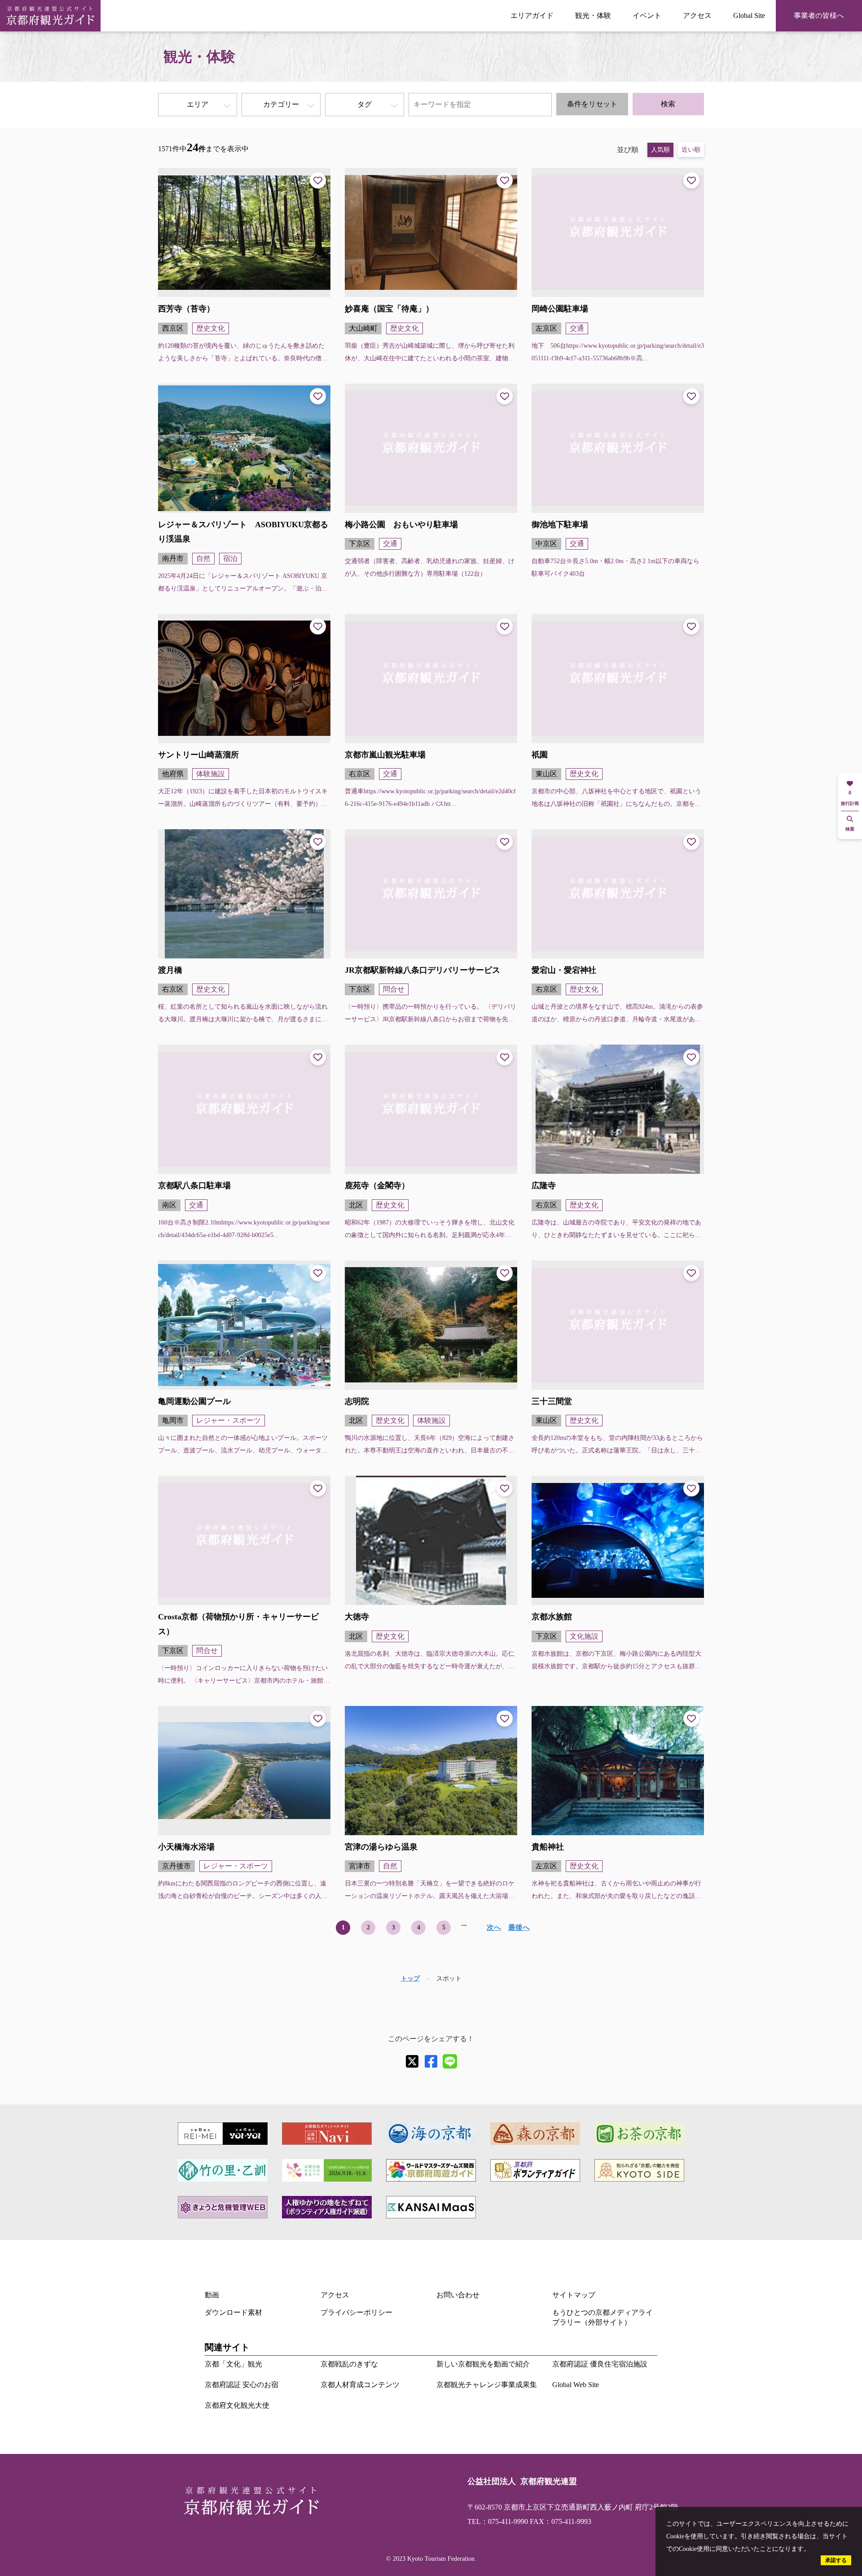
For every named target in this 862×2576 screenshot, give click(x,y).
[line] (450, 2061)
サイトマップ (574, 2295)
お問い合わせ (458, 2295)
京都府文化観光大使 (237, 2405)
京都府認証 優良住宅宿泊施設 (600, 2364)
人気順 (660, 150)
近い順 (691, 150)
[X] (412, 2061)
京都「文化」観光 (233, 2364)
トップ (410, 1979)
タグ (365, 104)
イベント (647, 15)
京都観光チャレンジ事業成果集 (487, 2385)
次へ (494, 1927)
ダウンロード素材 (233, 2312)
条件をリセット (592, 104)
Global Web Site (576, 2385)
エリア (198, 104)
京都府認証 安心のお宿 (242, 2385)
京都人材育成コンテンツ (360, 2385)
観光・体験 (593, 15)
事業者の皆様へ (819, 15)
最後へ (519, 1927)
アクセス (697, 15)
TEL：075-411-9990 (498, 2521)
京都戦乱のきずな (349, 2364)
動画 (212, 2295)
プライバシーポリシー (356, 2312)
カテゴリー (281, 104)
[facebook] (431, 2061)
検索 (668, 104)
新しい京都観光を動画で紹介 (483, 2364)
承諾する (836, 2560)
